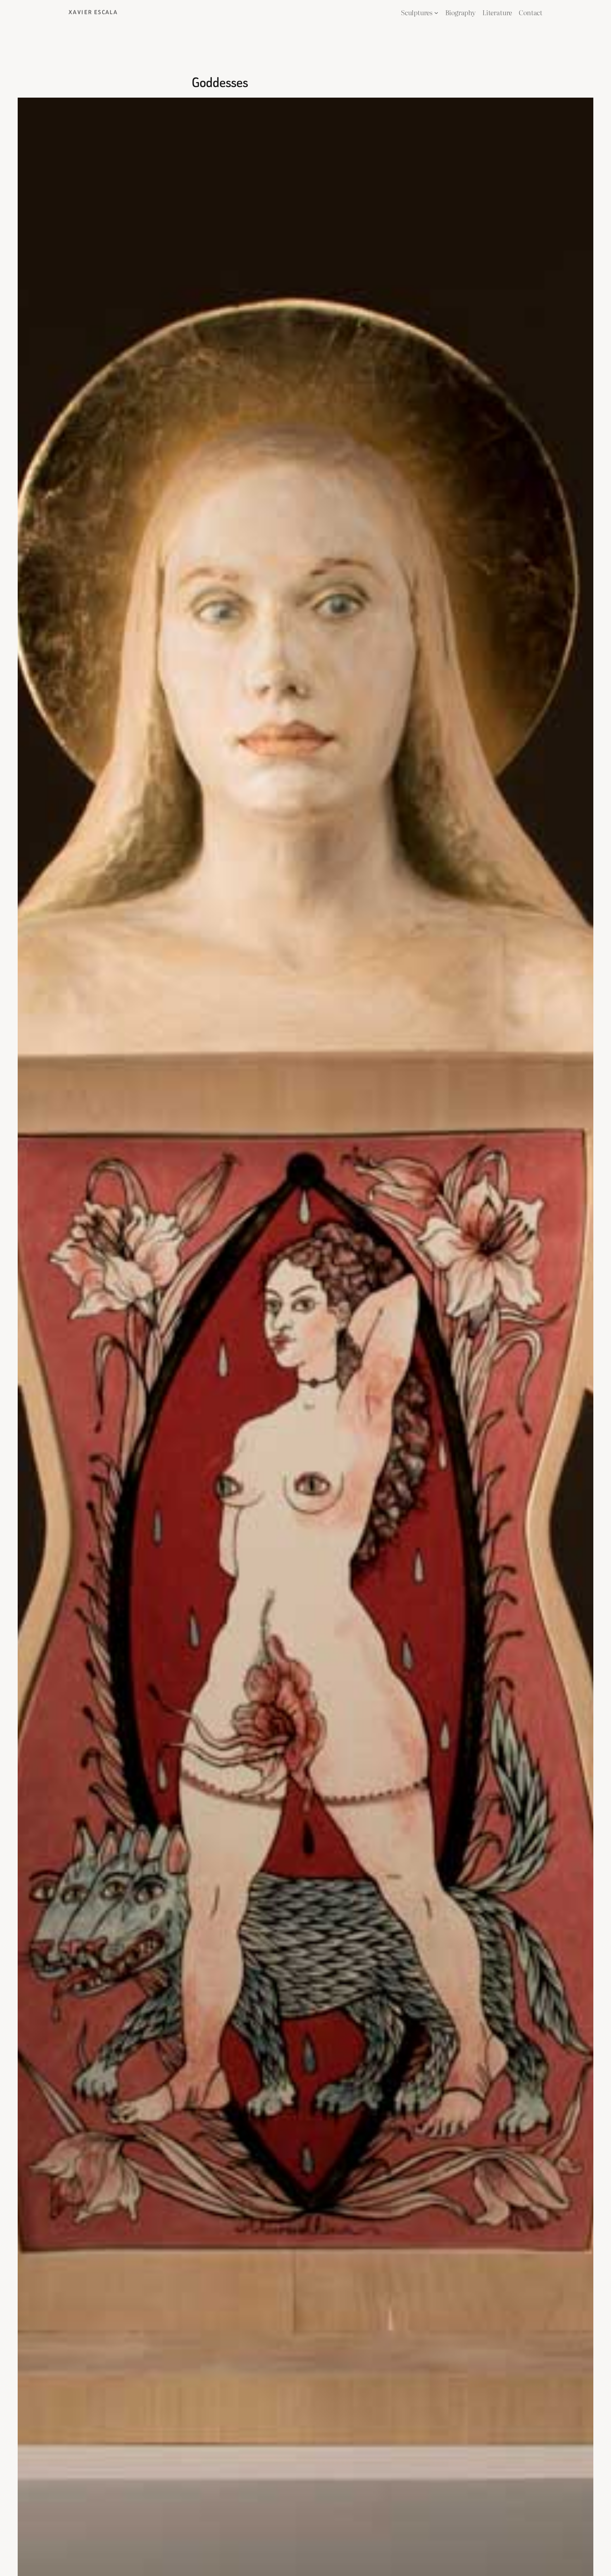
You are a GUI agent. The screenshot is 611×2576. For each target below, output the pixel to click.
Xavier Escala (93, 12)
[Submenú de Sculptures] (436, 13)
